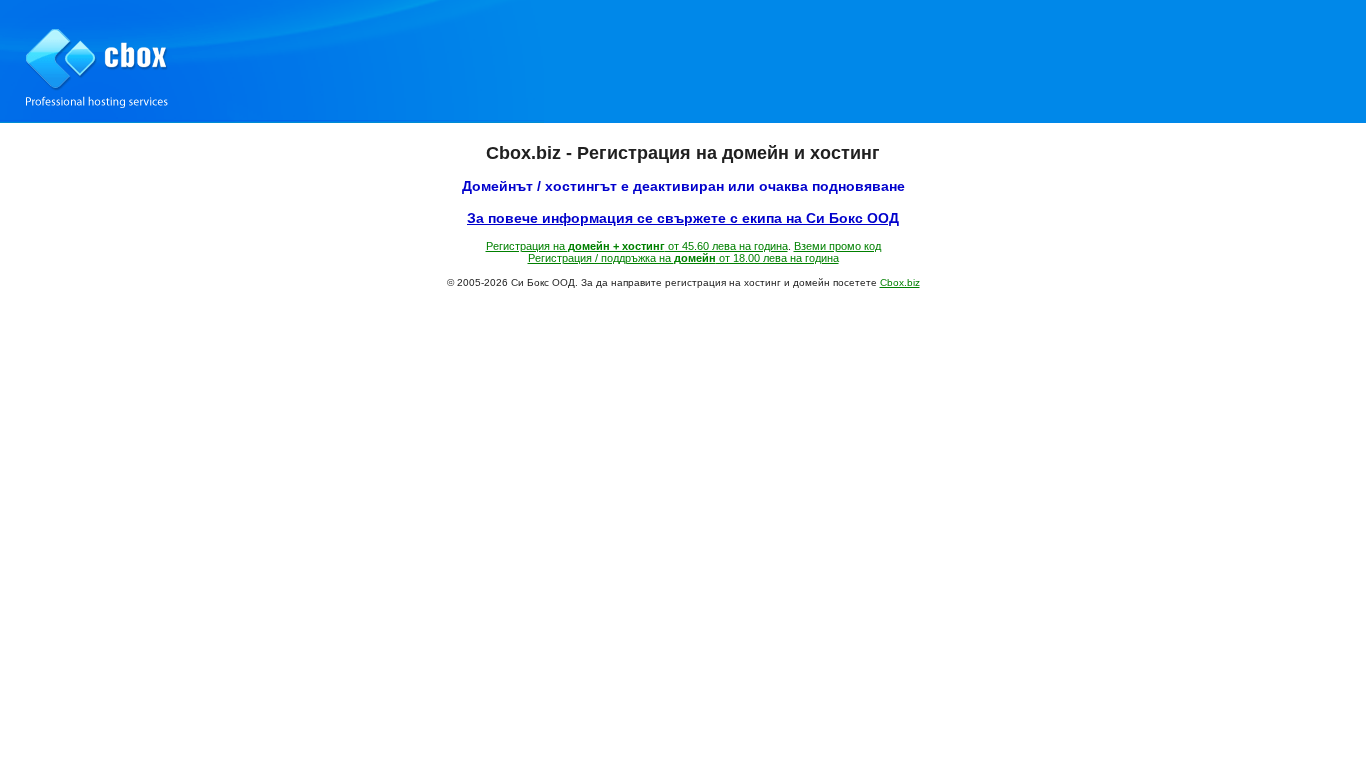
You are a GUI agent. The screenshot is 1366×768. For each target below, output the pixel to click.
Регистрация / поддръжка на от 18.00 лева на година (683, 258)
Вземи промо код (837, 246)
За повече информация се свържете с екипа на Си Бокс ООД (683, 218)
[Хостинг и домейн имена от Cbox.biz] (683, 61)
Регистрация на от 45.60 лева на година (637, 246)
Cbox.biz (900, 282)
